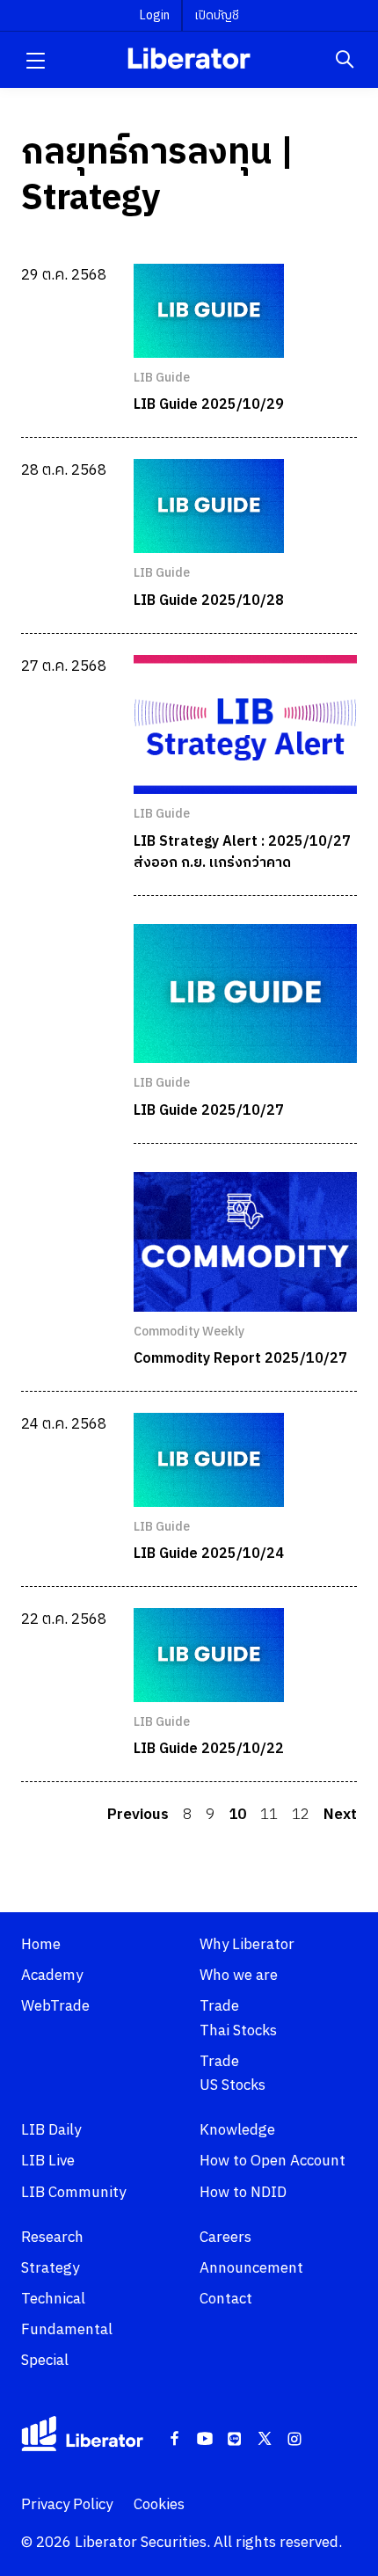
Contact (226, 2299)
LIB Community (73, 2193)
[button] (35, 60)
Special (45, 2361)
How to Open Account (273, 2161)
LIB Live (48, 2161)
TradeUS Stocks (233, 2074)
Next (340, 1815)
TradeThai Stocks (238, 2018)
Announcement (251, 2268)
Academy (52, 1976)
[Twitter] (265, 2440)
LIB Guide (162, 378)
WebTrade (55, 2006)
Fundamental (67, 2330)
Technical (53, 2299)
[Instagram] (294, 2440)
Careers (225, 2238)
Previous (138, 1815)
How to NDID (243, 2193)
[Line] (235, 2440)
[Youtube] (205, 2440)
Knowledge (237, 2130)
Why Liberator (247, 1945)
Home (41, 1945)
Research (52, 2238)
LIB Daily (51, 2130)
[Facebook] (175, 2440)
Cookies (159, 2505)
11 (269, 1815)
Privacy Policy (67, 2505)
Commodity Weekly (189, 1332)
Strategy (50, 2268)
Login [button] (155, 15)
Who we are (239, 1976)
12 (301, 1815)
